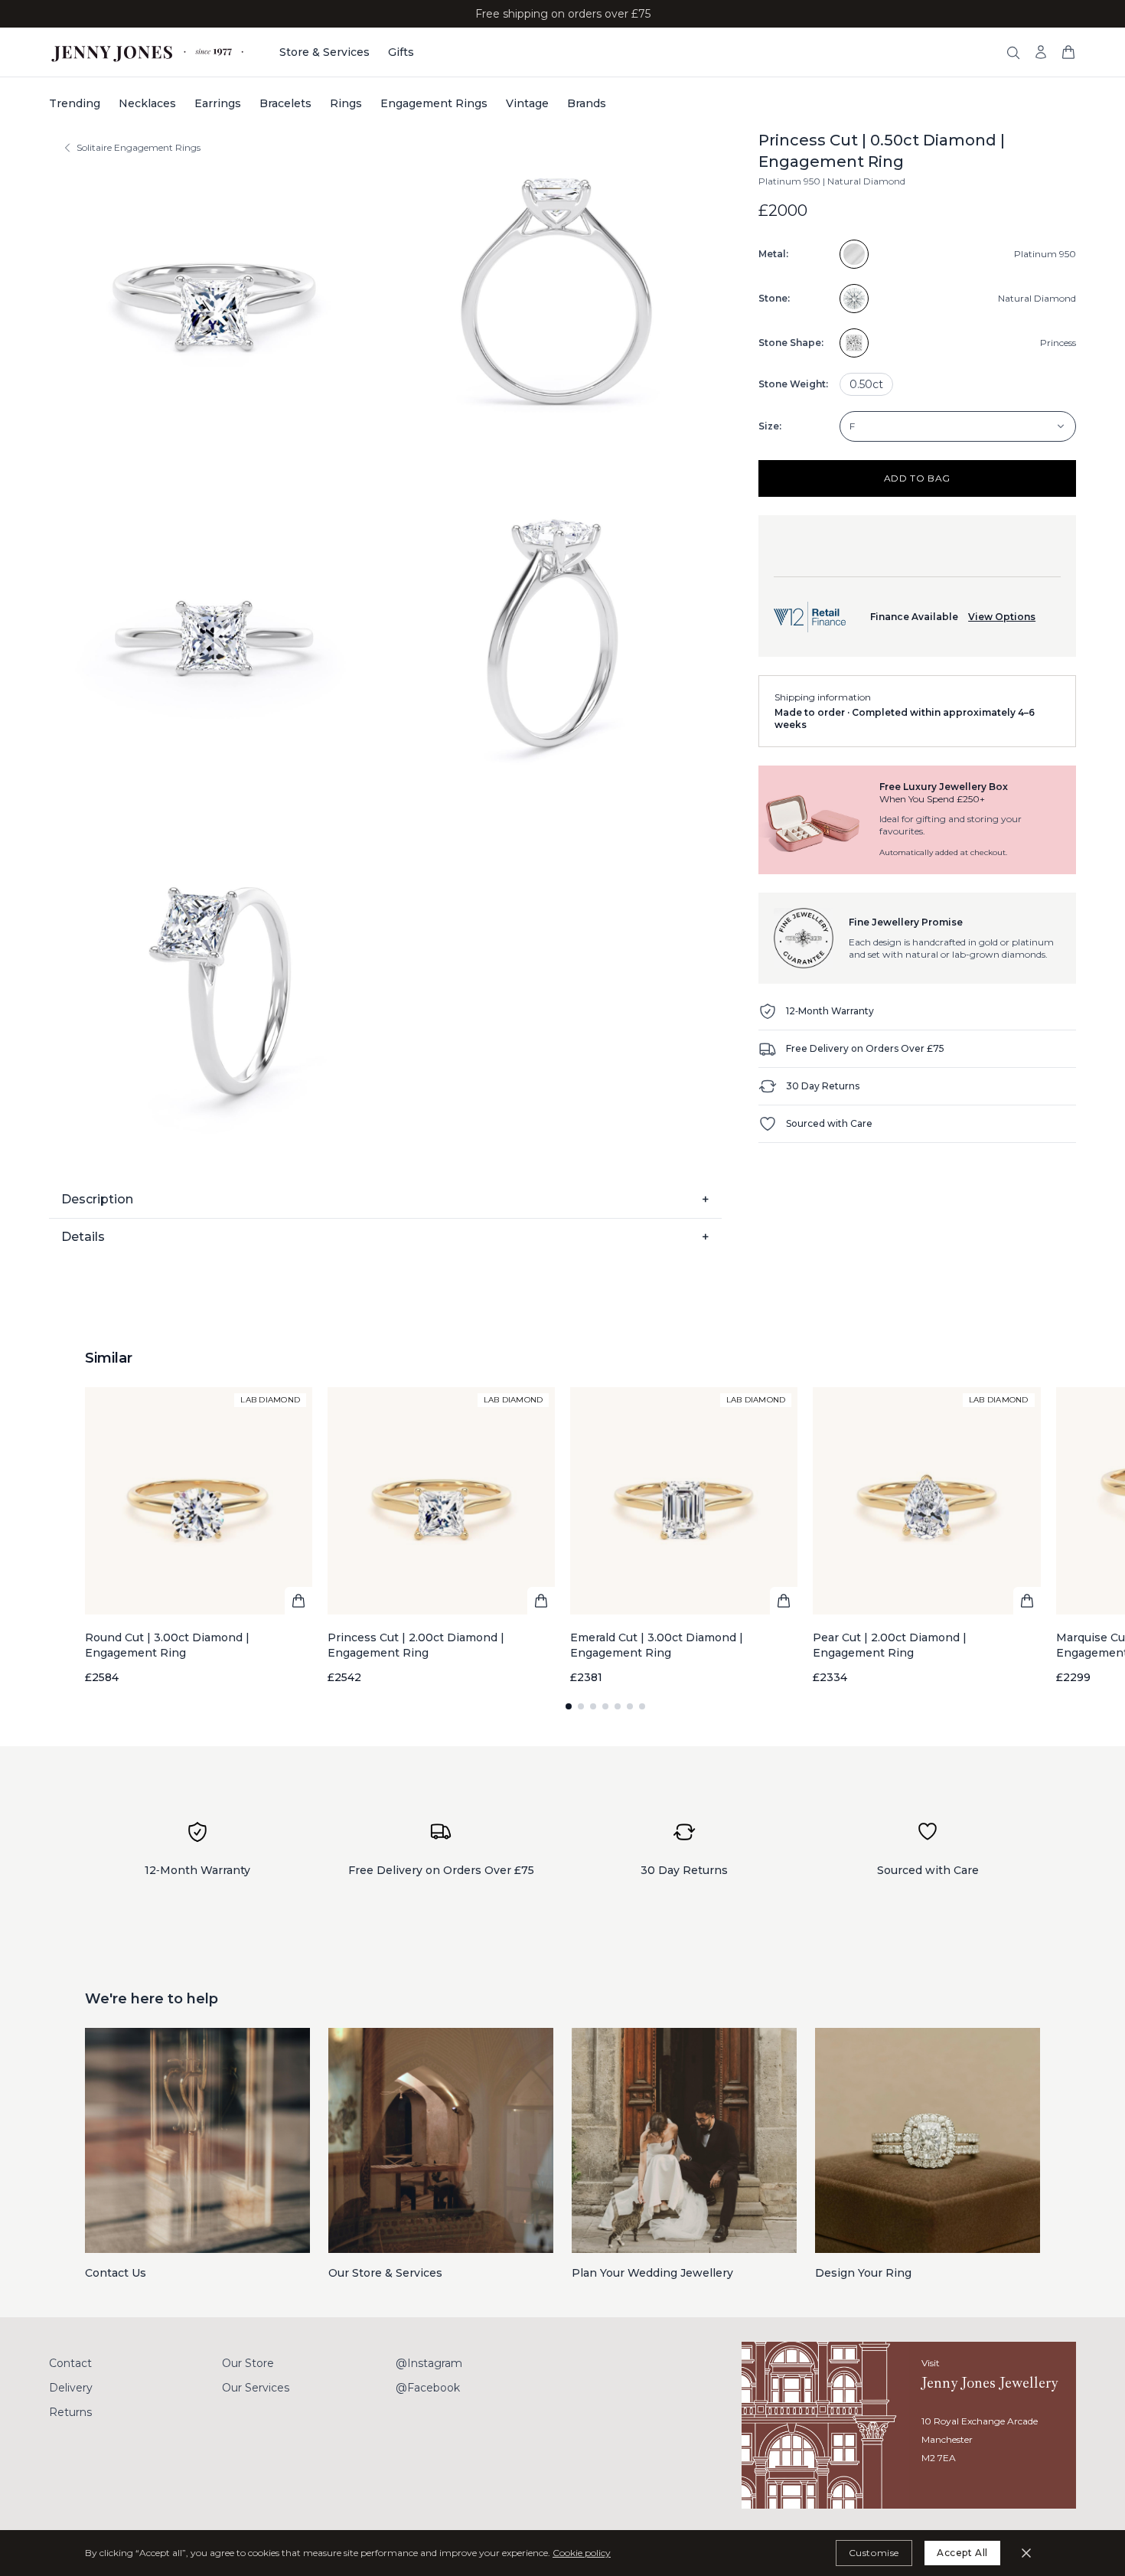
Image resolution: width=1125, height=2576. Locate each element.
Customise (874, 2553)
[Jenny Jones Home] (149, 52)
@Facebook (428, 2388)
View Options (1002, 617)
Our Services (256, 2388)
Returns (70, 2412)
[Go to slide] (569, 1706)
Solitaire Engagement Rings (139, 147)
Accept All (962, 2553)
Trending (75, 103)
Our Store (248, 2363)
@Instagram (429, 2363)
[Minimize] (1026, 2553)
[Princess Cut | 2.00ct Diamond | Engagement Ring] (441, 1536)
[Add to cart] (298, 1601)
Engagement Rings (434, 103)
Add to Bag (917, 478)
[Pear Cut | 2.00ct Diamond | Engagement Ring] (926, 1536)
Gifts (401, 52)
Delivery (71, 2388)
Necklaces (147, 103)
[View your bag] (1068, 52)
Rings (346, 103)
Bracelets (285, 103)
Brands (587, 103)
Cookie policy (582, 2553)
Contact (70, 2363)
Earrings (218, 103)
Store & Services (324, 52)
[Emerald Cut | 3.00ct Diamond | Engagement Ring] (684, 1536)
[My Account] (1041, 52)
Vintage (527, 103)
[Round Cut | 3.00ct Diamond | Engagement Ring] (199, 1536)
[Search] (1013, 53)
